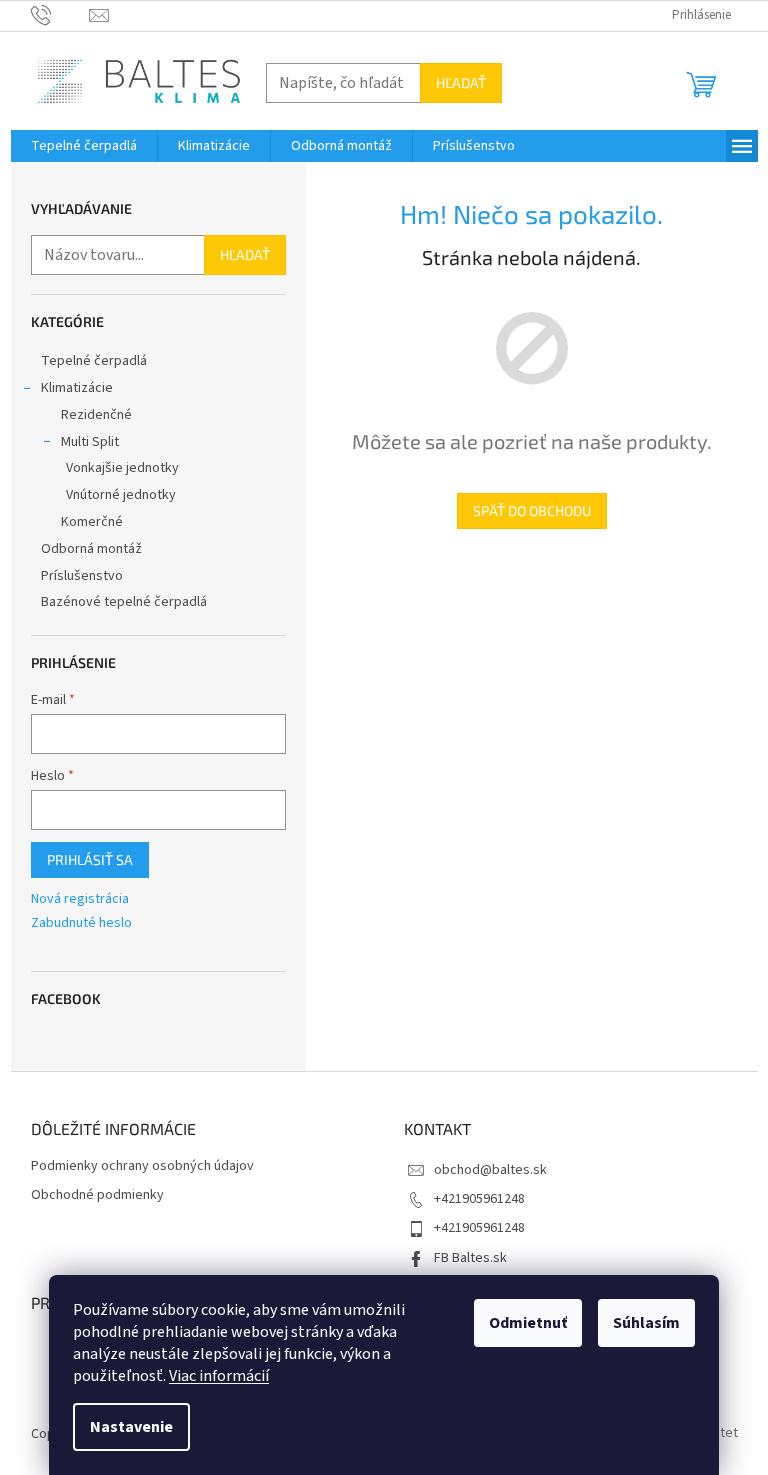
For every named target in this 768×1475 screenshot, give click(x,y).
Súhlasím (646, 1323)
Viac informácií (219, 1376)
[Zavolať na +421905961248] (60, 15)
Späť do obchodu (532, 510)
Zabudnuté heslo (81, 923)
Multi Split (90, 442)
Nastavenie (131, 1427)
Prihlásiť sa (90, 859)
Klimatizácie (77, 388)
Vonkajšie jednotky (122, 468)
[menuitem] (84, 146)
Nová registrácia (80, 899)
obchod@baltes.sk (490, 1170)
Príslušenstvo (82, 576)
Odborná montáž (91, 549)
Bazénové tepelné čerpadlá (124, 602)
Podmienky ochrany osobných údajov (142, 1166)
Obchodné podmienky (97, 1195)
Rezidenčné (96, 415)
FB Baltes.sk (470, 1258)
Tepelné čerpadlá (94, 361)
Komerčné (92, 522)
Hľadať (461, 82)
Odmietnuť (528, 1323)
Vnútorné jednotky (121, 495)
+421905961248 (479, 1199)
